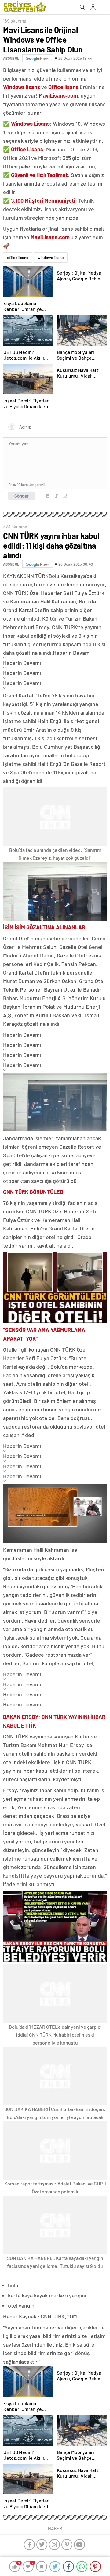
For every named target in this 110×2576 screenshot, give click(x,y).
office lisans (18, 258)
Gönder (22, 496)
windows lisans (51, 258)
